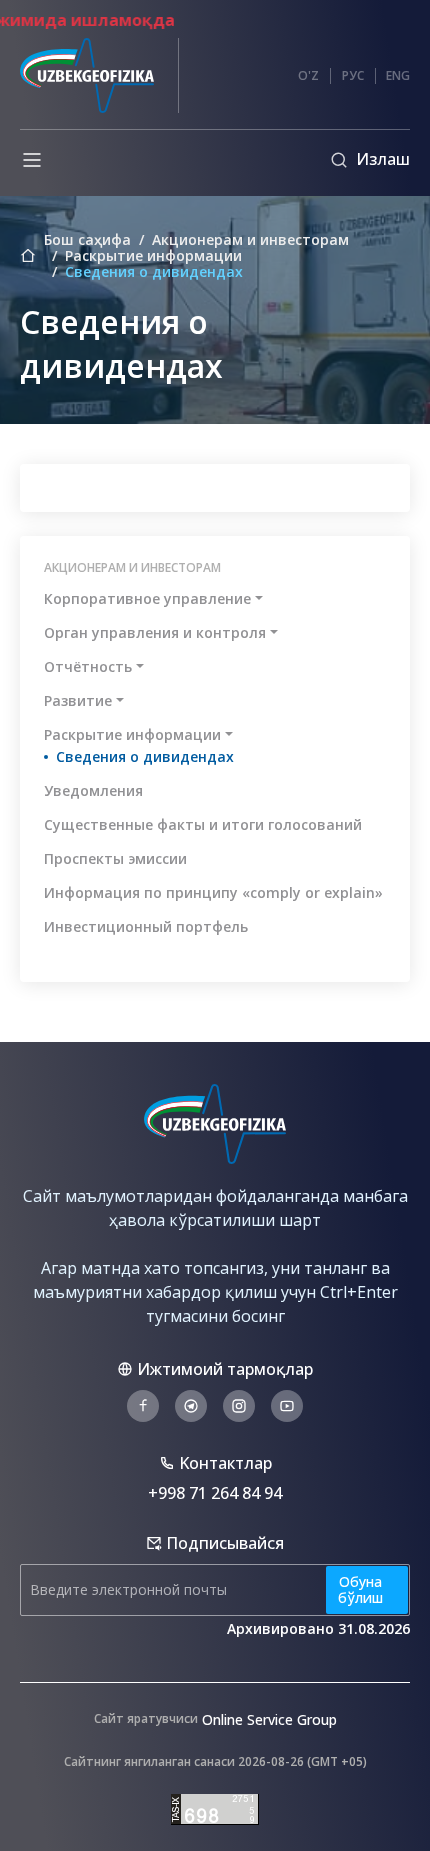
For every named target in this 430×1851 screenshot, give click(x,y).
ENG (398, 76)
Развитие (78, 700)
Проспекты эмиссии (115, 858)
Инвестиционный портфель (146, 926)
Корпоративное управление (147, 598)
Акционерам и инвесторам (250, 240)
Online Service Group (269, 1719)
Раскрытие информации (153, 256)
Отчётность (88, 666)
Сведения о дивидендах (145, 756)
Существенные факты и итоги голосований (203, 824)
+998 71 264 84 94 (215, 1493)
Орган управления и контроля (155, 632)
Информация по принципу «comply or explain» (213, 892)
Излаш (383, 159)
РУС (353, 76)
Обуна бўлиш (360, 1589)
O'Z (308, 76)
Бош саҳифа (87, 240)
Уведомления (93, 790)
